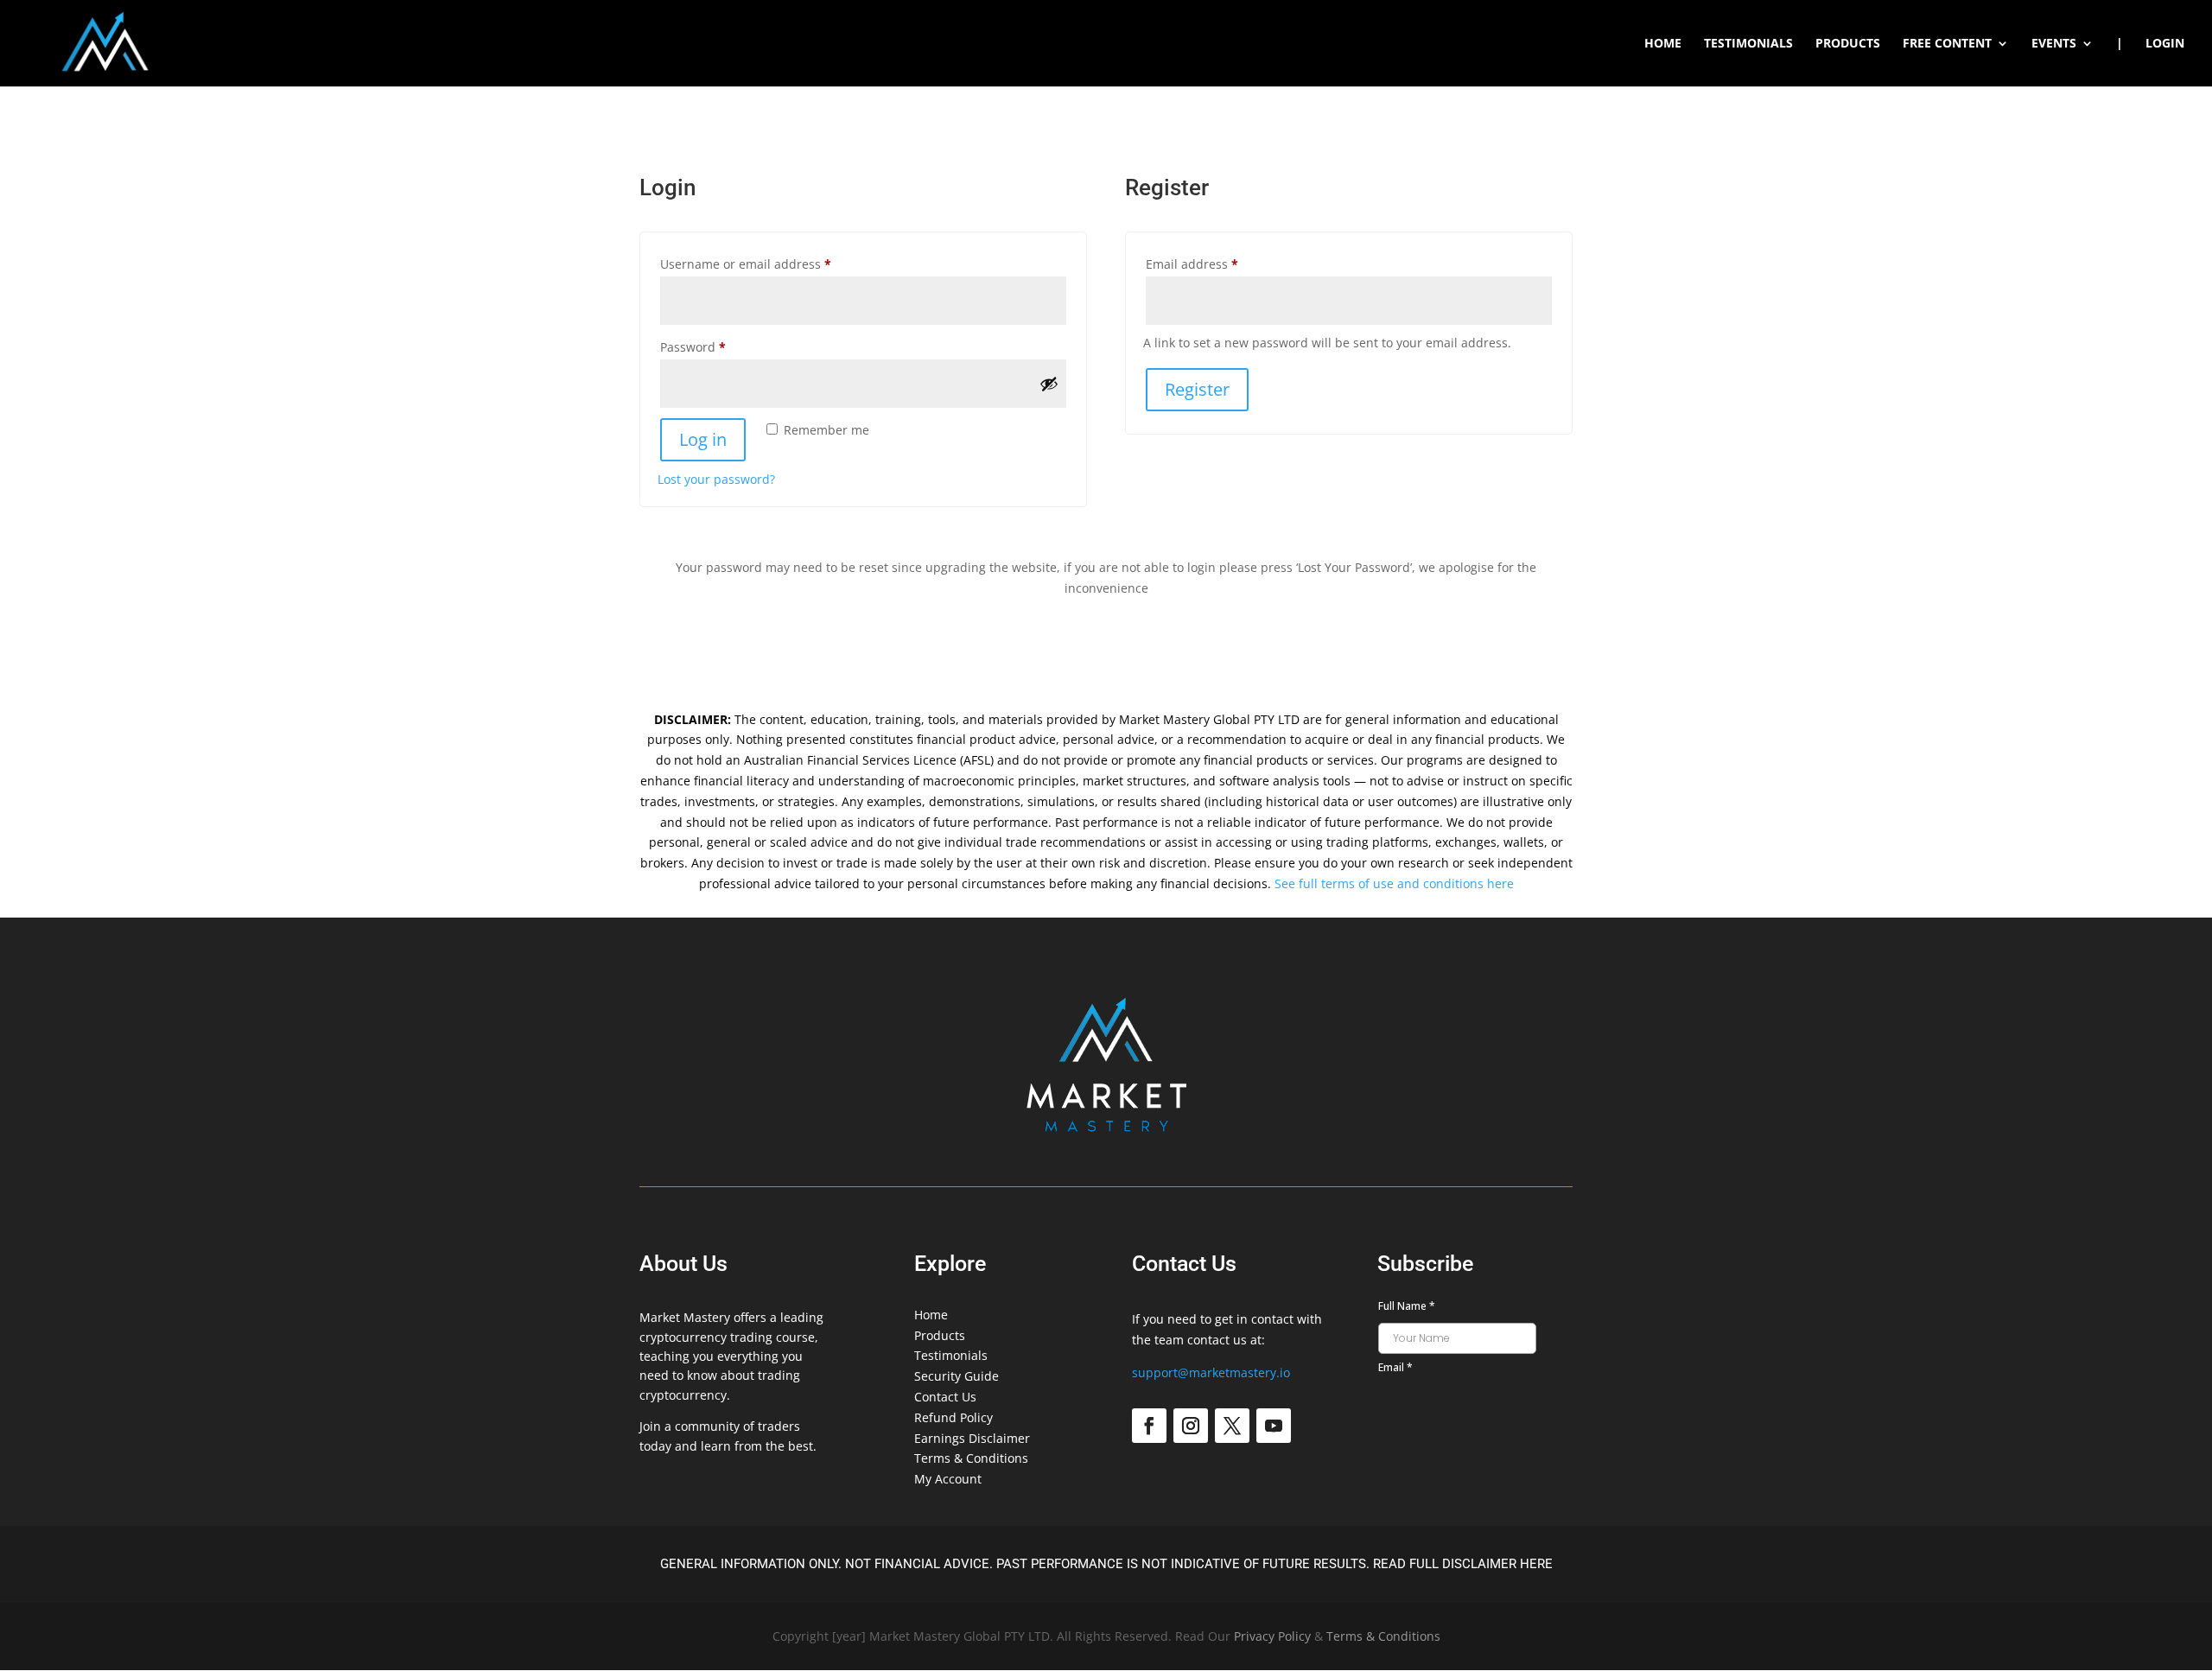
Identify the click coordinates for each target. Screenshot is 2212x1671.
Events (2054, 44)
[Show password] (1049, 384)
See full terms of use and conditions (1379, 883)
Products (1848, 44)
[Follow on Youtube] (1274, 1426)
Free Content (1947, 44)
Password (719, 346)
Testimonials (1748, 44)
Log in (703, 439)
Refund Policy (953, 1417)
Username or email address (772, 264)
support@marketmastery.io (1211, 1372)
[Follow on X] (1232, 1426)
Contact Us (945, 1397)
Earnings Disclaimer (972, 1438)
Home (1663, 44)
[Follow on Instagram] (1191, 1426)
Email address (1218, 264)
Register (1197, 389)
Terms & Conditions (971, 1458)
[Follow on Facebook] (1149, 1426)
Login (2165, 44)
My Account (948, 1479)
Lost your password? (716, 479)
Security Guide (957, 1376)
